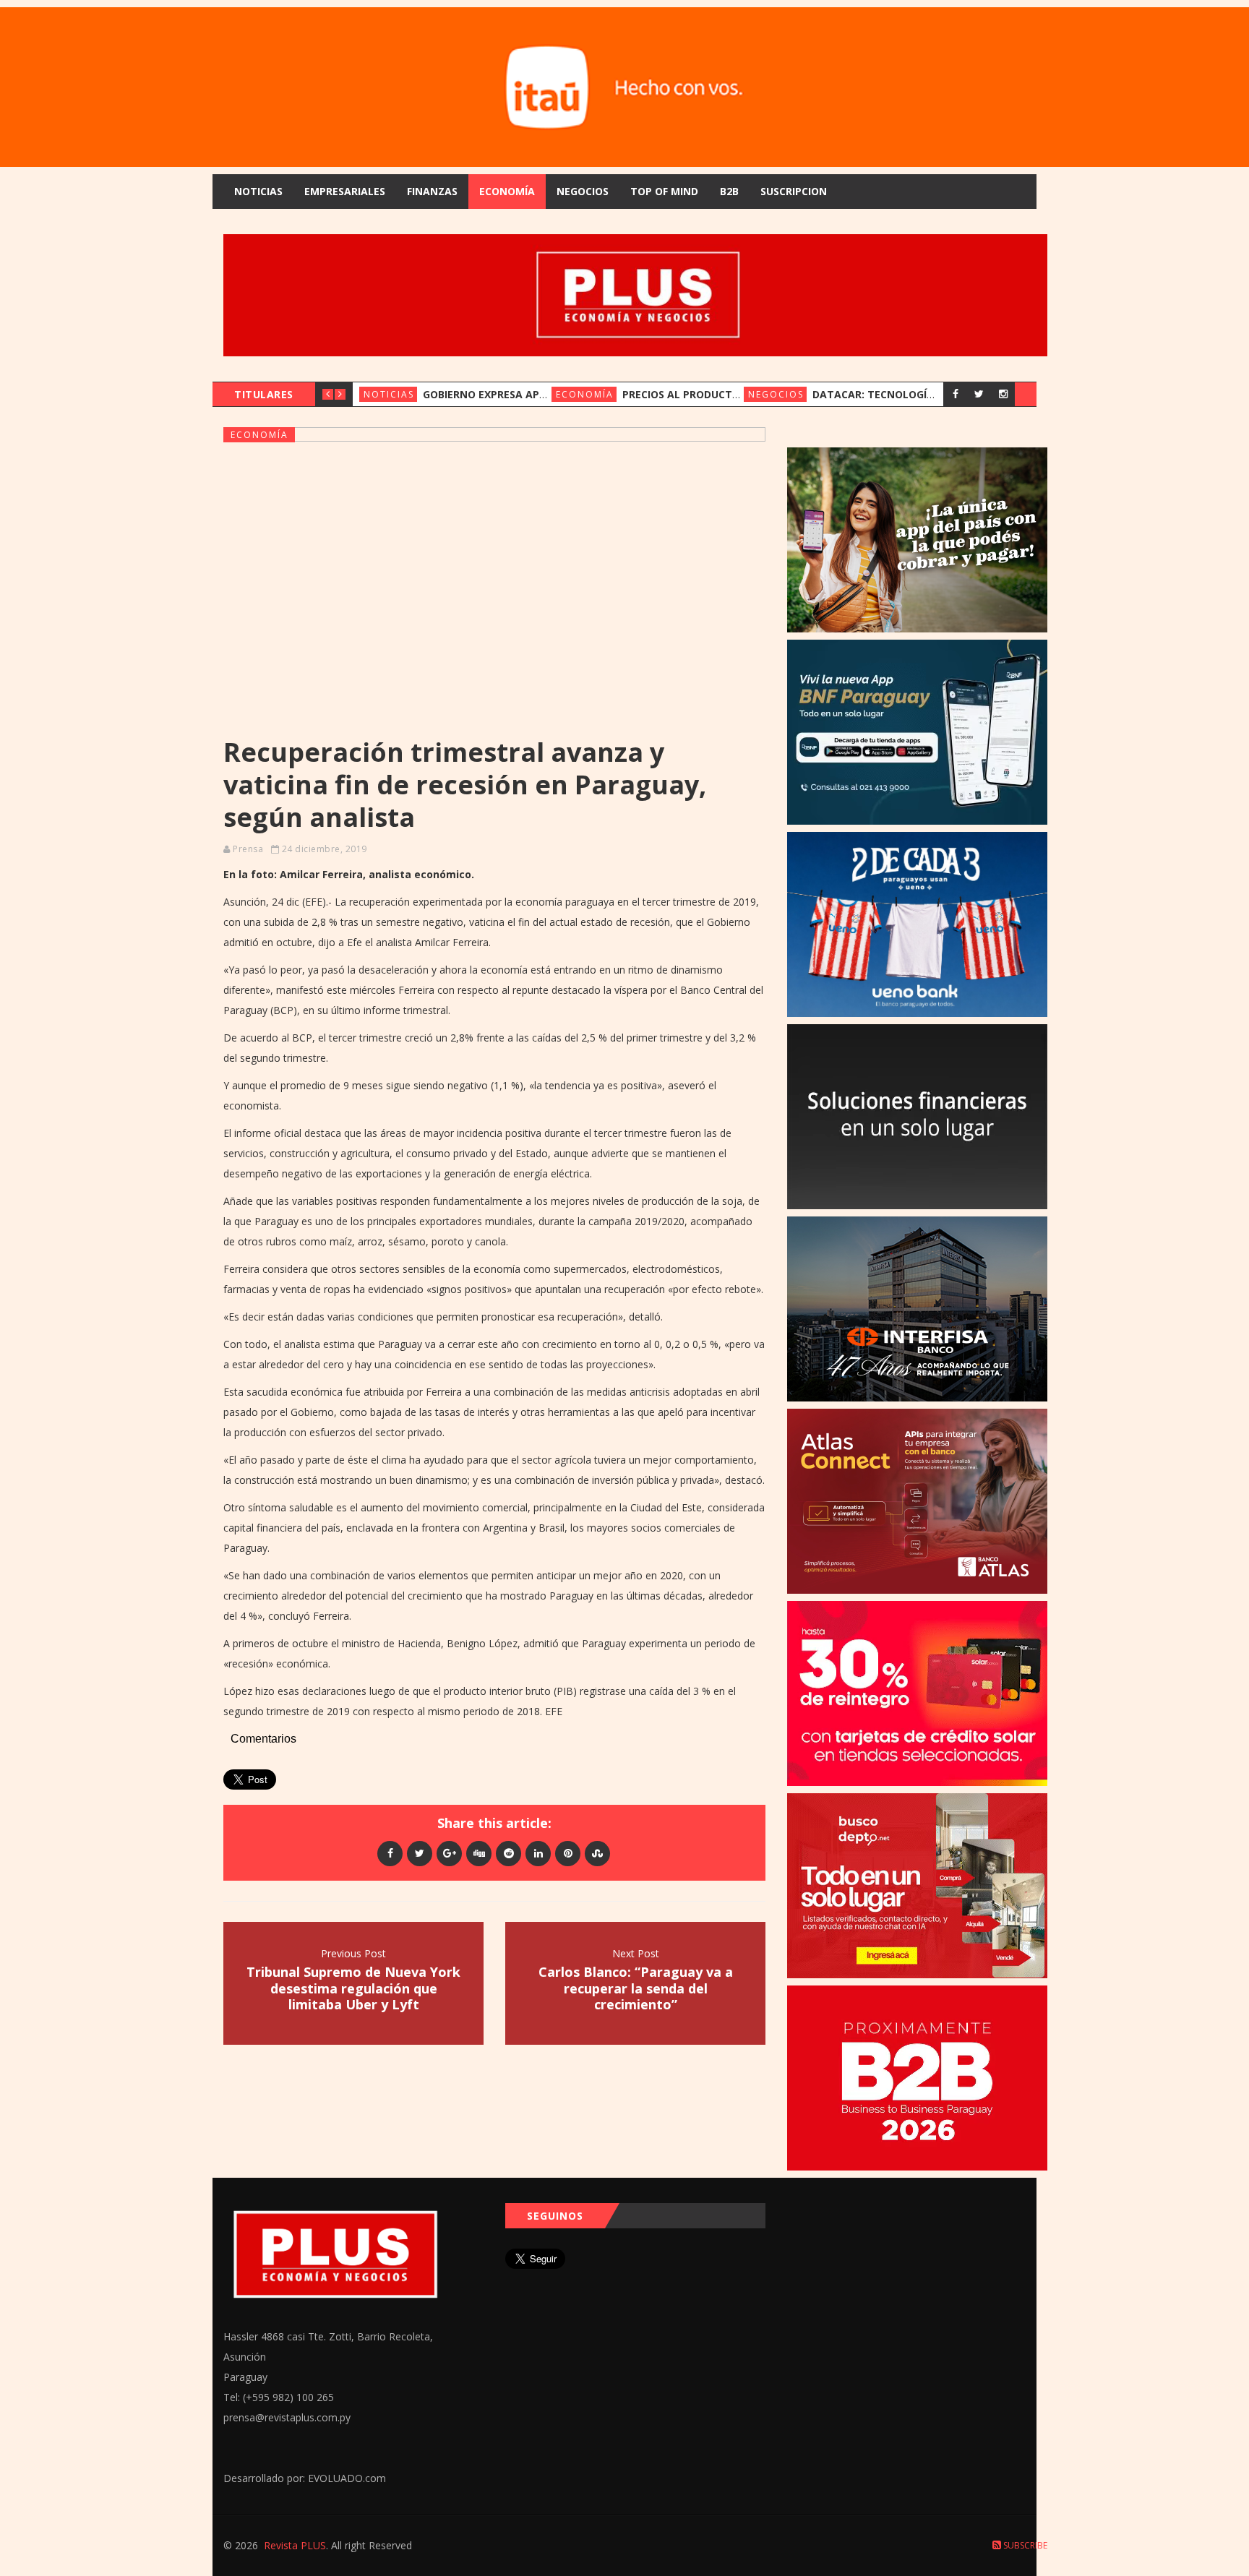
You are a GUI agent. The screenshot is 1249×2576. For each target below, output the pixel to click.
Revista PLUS (295, 2545)
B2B (729, 191)
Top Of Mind (664, 191)
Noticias (258, 191)
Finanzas (432, 191)
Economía (507, 191)
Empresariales (345, 191)
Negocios (583, 191)
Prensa (248, 849)
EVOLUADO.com (347, 2478)
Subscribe (1024, 2545)
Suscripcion (794, 191)
